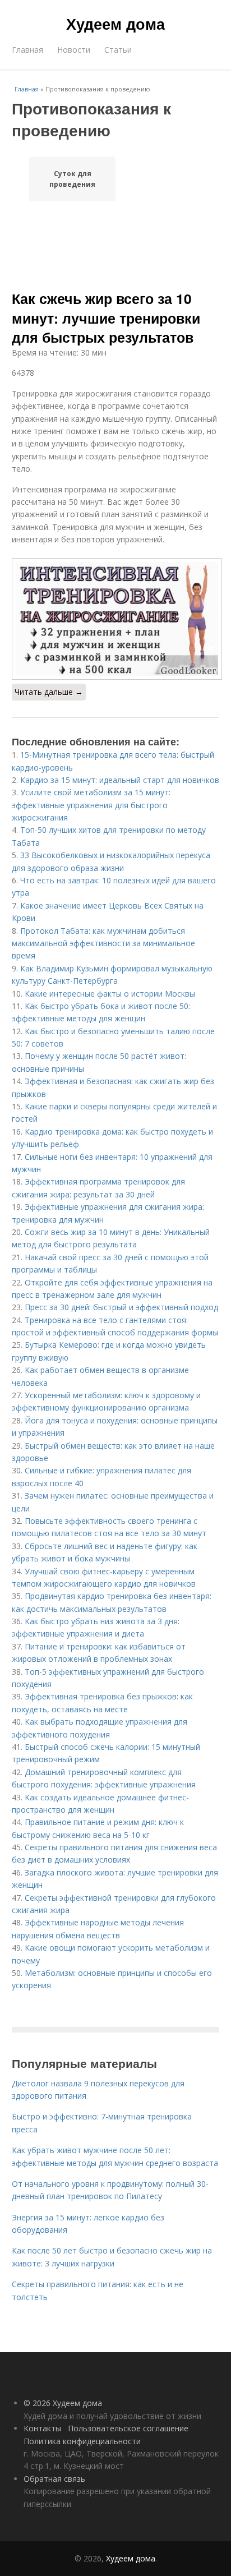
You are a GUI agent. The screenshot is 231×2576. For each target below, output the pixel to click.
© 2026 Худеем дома (63, 2403)
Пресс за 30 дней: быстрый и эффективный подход (121, 1307)
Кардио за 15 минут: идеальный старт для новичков (120, 780)
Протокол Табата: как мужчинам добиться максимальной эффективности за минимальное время (103, 943)
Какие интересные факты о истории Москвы (110, 994)
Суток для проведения (72, 179)
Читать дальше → (49, 692)
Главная (27, 50)
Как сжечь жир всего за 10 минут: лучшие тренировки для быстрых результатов (106, 318)
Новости (74, 50)
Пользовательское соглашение (128, 2428)
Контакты (42, 2428)
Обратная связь (54, 2479)
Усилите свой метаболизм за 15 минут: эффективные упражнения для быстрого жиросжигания (91, 805)
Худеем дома (115, 24)
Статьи (118, 50)
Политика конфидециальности (82, 2441)
